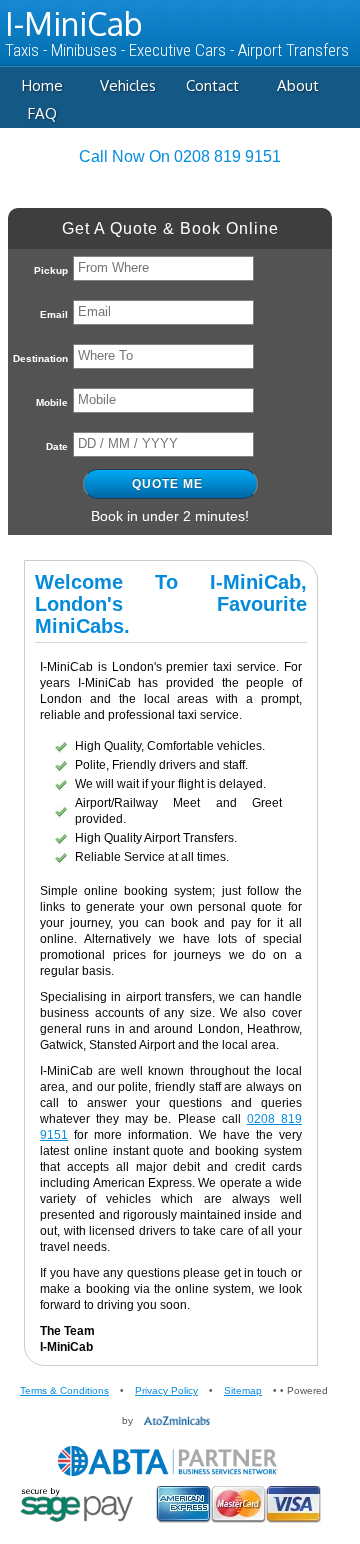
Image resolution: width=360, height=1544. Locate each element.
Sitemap (243, 1391)
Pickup (51, 270)
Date (57, 446)
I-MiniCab (73, 23)
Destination (40, 358)
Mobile (52, 402)
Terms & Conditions (64, 1391)
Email (54, 314)
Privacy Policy (166, 1391)
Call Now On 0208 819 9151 (180, 156)
